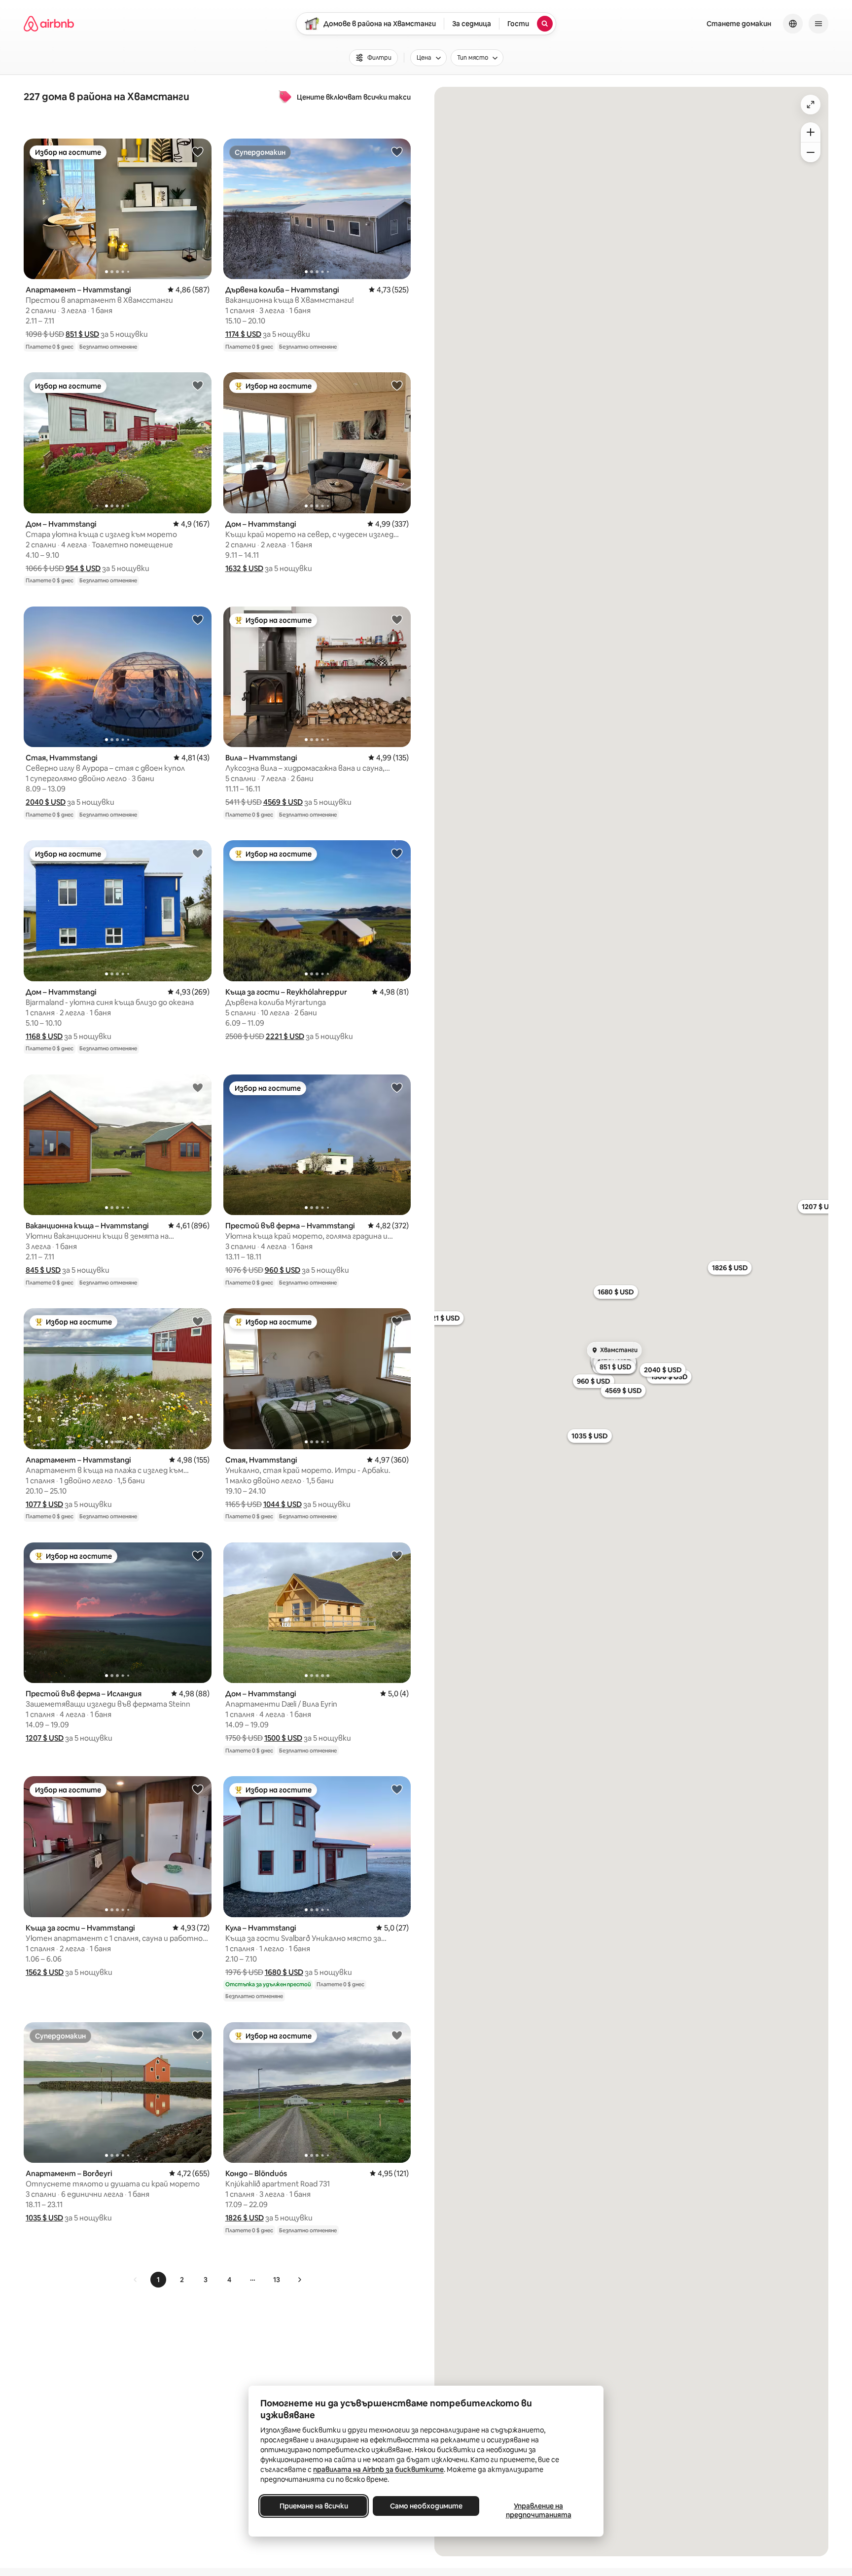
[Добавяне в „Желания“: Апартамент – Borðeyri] (198, 2035)
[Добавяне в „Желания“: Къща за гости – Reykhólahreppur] (397, 853)
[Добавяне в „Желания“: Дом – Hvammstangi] (198, 385)
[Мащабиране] (811, 132)
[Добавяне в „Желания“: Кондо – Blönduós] (397, 2035)
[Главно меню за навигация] (818, 24)
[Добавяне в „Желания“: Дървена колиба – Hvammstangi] (397, 151)
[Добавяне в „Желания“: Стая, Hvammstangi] (198, 619)
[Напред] (299, 2280)
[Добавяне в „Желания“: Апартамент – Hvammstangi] (198, 151)
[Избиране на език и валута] (793, 24)
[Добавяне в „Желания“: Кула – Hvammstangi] (397, 1789)
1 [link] (158, 2280)
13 (277, 2280)
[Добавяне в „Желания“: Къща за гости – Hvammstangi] (198, 1789)
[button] (82, 334)
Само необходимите (426, 2506)
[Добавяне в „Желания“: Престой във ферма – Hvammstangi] (397, 1087)
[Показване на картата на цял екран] (811, 105)
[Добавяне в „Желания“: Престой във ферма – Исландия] (198, 1555)
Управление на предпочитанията (539, 2510)
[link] (136, 2280)
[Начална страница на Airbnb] (49, 24)
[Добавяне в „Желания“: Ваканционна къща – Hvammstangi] (198, 1087)
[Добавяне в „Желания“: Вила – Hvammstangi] (397, 619)
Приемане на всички (314, 2506)
